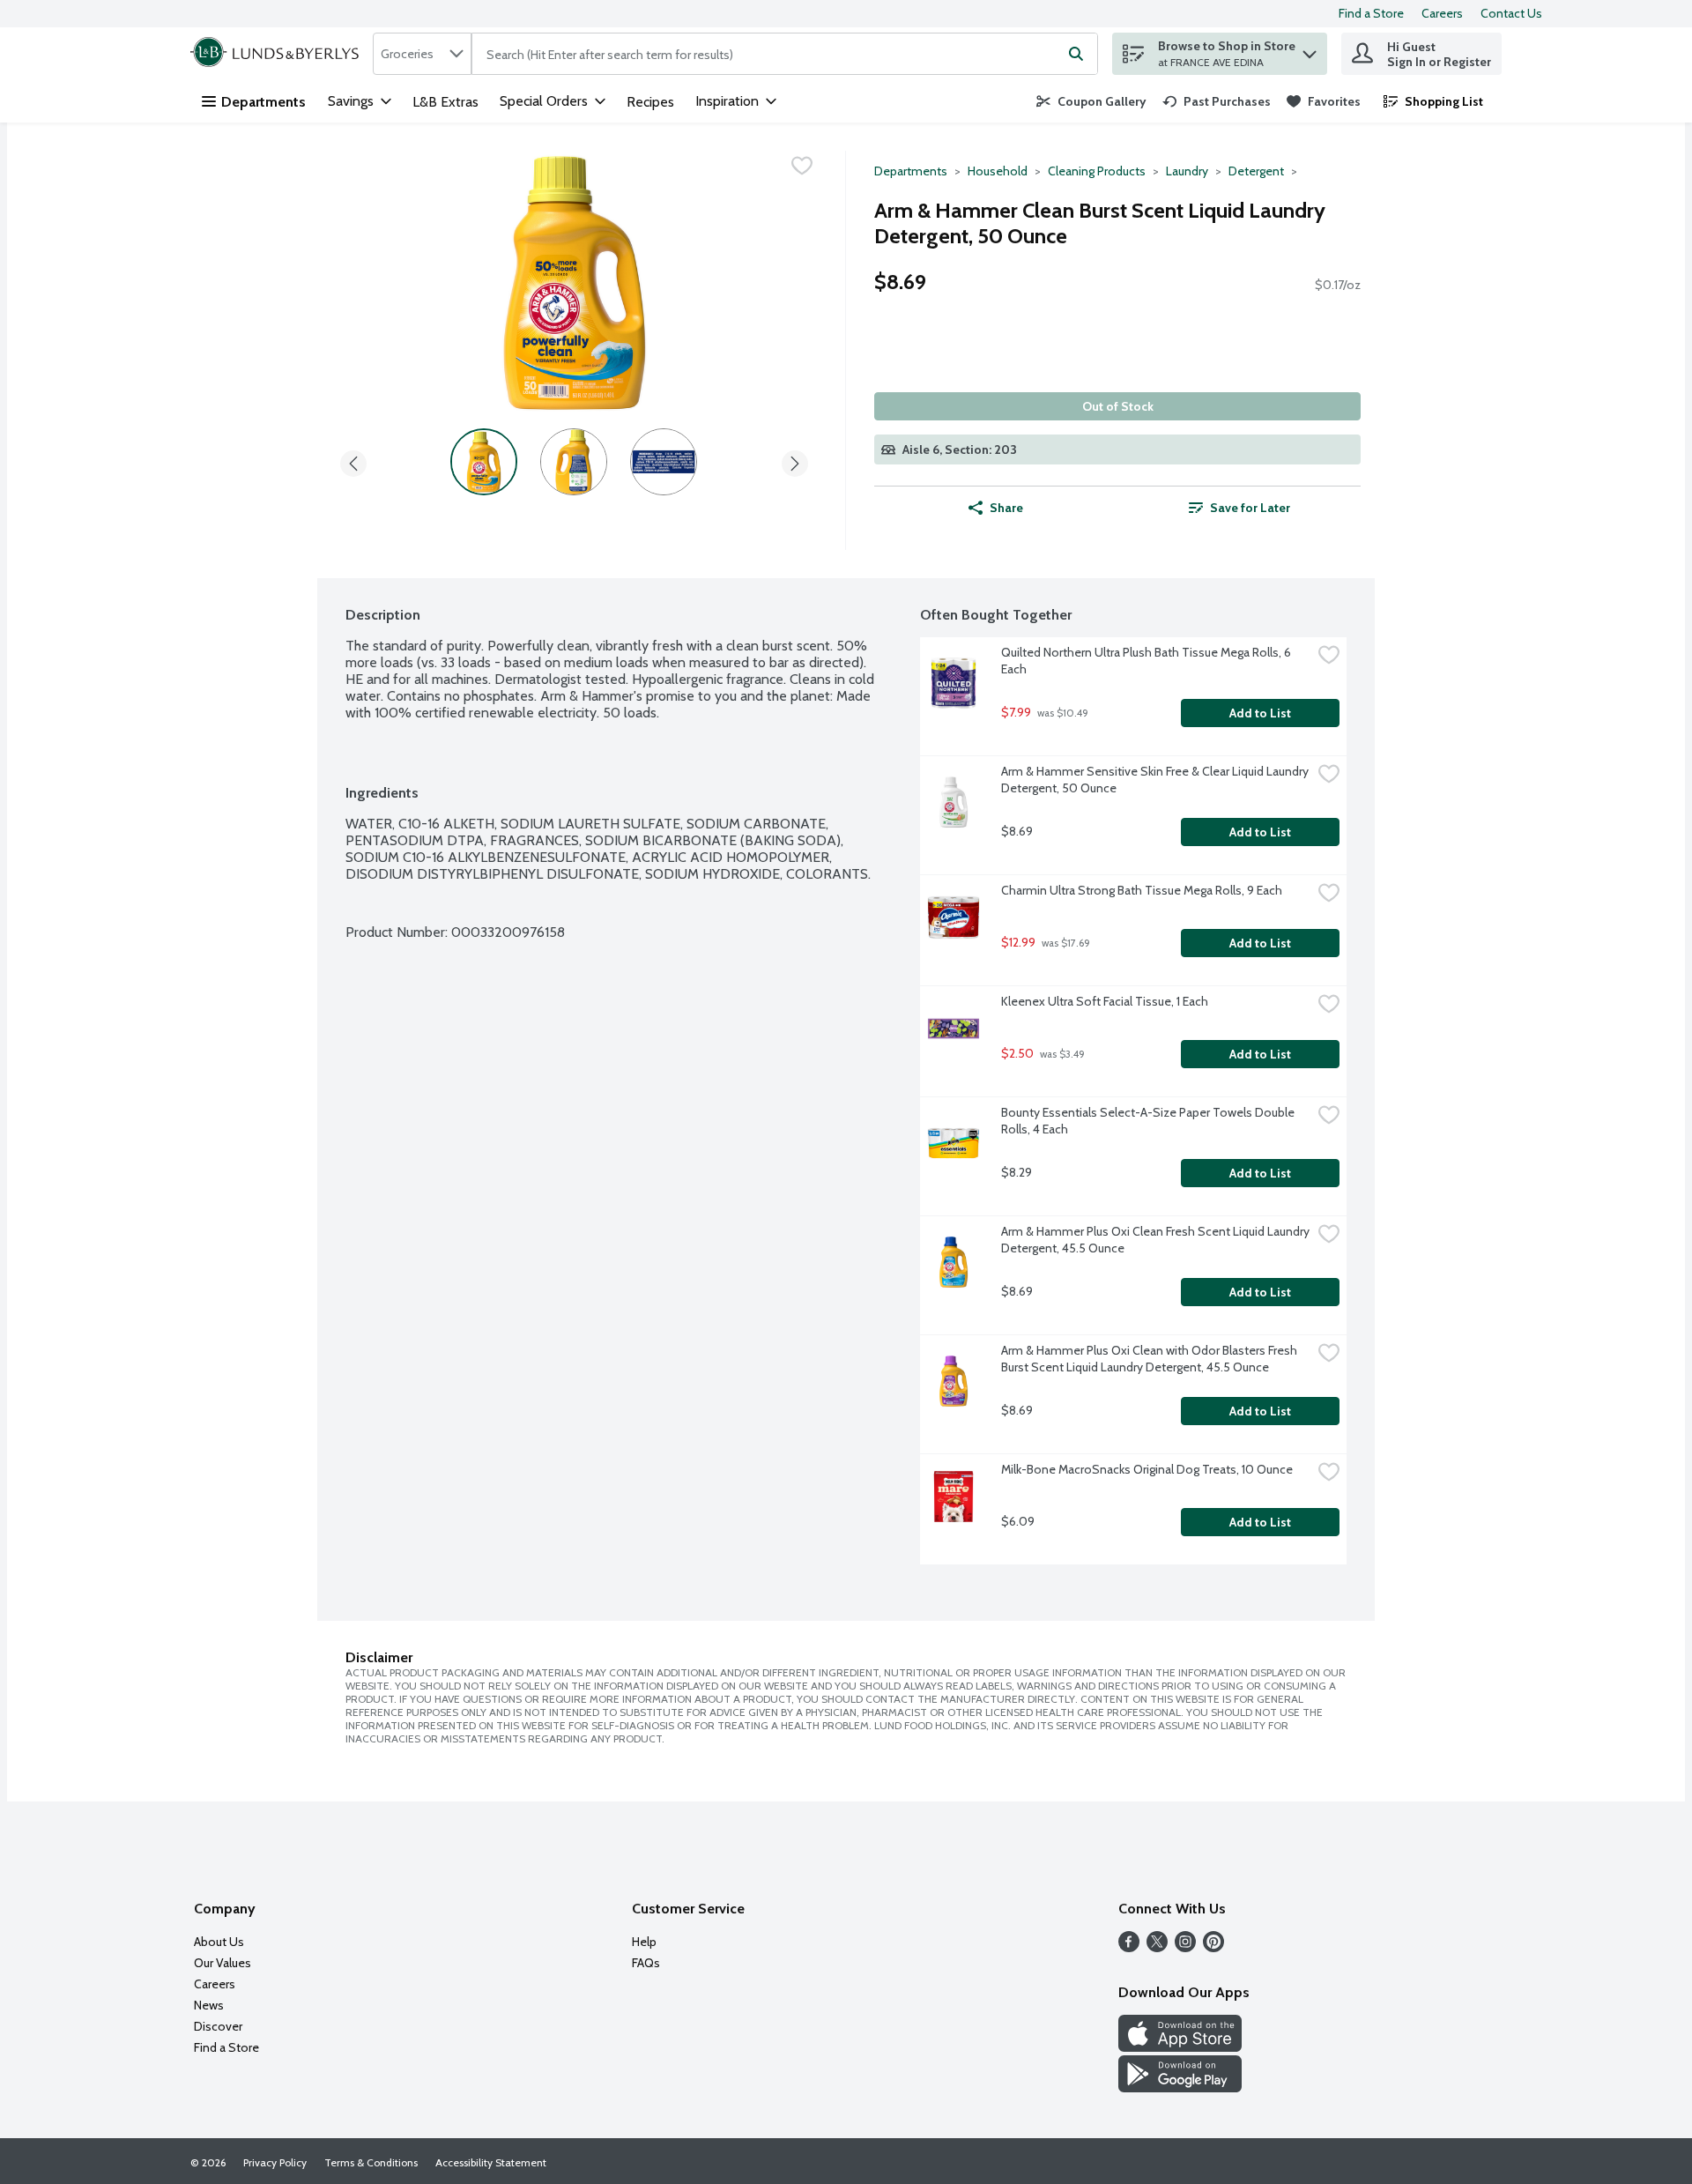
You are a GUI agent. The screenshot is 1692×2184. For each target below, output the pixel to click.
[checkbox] (802, 166)
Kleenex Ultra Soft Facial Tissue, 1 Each (1105, 1001)
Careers (1442, 13)
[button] (1310, 50)
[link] (1091, 101)
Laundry (1187, 171)
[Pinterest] (1213, 1947)
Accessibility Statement (491, 2162)
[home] (278, 54)
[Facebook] (1129, 1947)
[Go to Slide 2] (574, 462)
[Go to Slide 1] (484, 462)
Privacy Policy (275, 2162)
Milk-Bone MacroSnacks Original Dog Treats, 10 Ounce (1147, 1469)
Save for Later (1250, 508)
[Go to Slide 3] (664, 462)
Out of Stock (1118, 406)
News (209, 2005)
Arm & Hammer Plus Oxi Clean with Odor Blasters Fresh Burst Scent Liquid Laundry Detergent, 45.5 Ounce (1150, 1359)
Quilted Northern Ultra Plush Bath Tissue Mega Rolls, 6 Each (1147, 661)
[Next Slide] (795, 461)
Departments (263, 102)
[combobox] (422, 54)
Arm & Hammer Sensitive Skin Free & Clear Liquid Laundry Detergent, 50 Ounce (1156, 780)
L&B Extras (445, 102)
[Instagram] (1185, 1947)
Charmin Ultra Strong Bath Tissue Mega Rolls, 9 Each (1142, 890)
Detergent (1256, 171)
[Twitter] (1157, 1947)
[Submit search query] (1076, 54)
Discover (218, 2026)
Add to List (1260, 713)
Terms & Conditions (371, 2162)
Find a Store (1371, 13)
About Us (219, 1942)
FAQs (646, 1963)
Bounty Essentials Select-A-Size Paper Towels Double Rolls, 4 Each (1149, 1121)
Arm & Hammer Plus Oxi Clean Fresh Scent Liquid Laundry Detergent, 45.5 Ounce (1156, 1240)
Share (1006, 508)
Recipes (650, 102)
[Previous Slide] (353, 461)
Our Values (223, 1963)
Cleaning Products (1097, 171)
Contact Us (1511, 13)
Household (998, 171)
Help (644, 1942)
